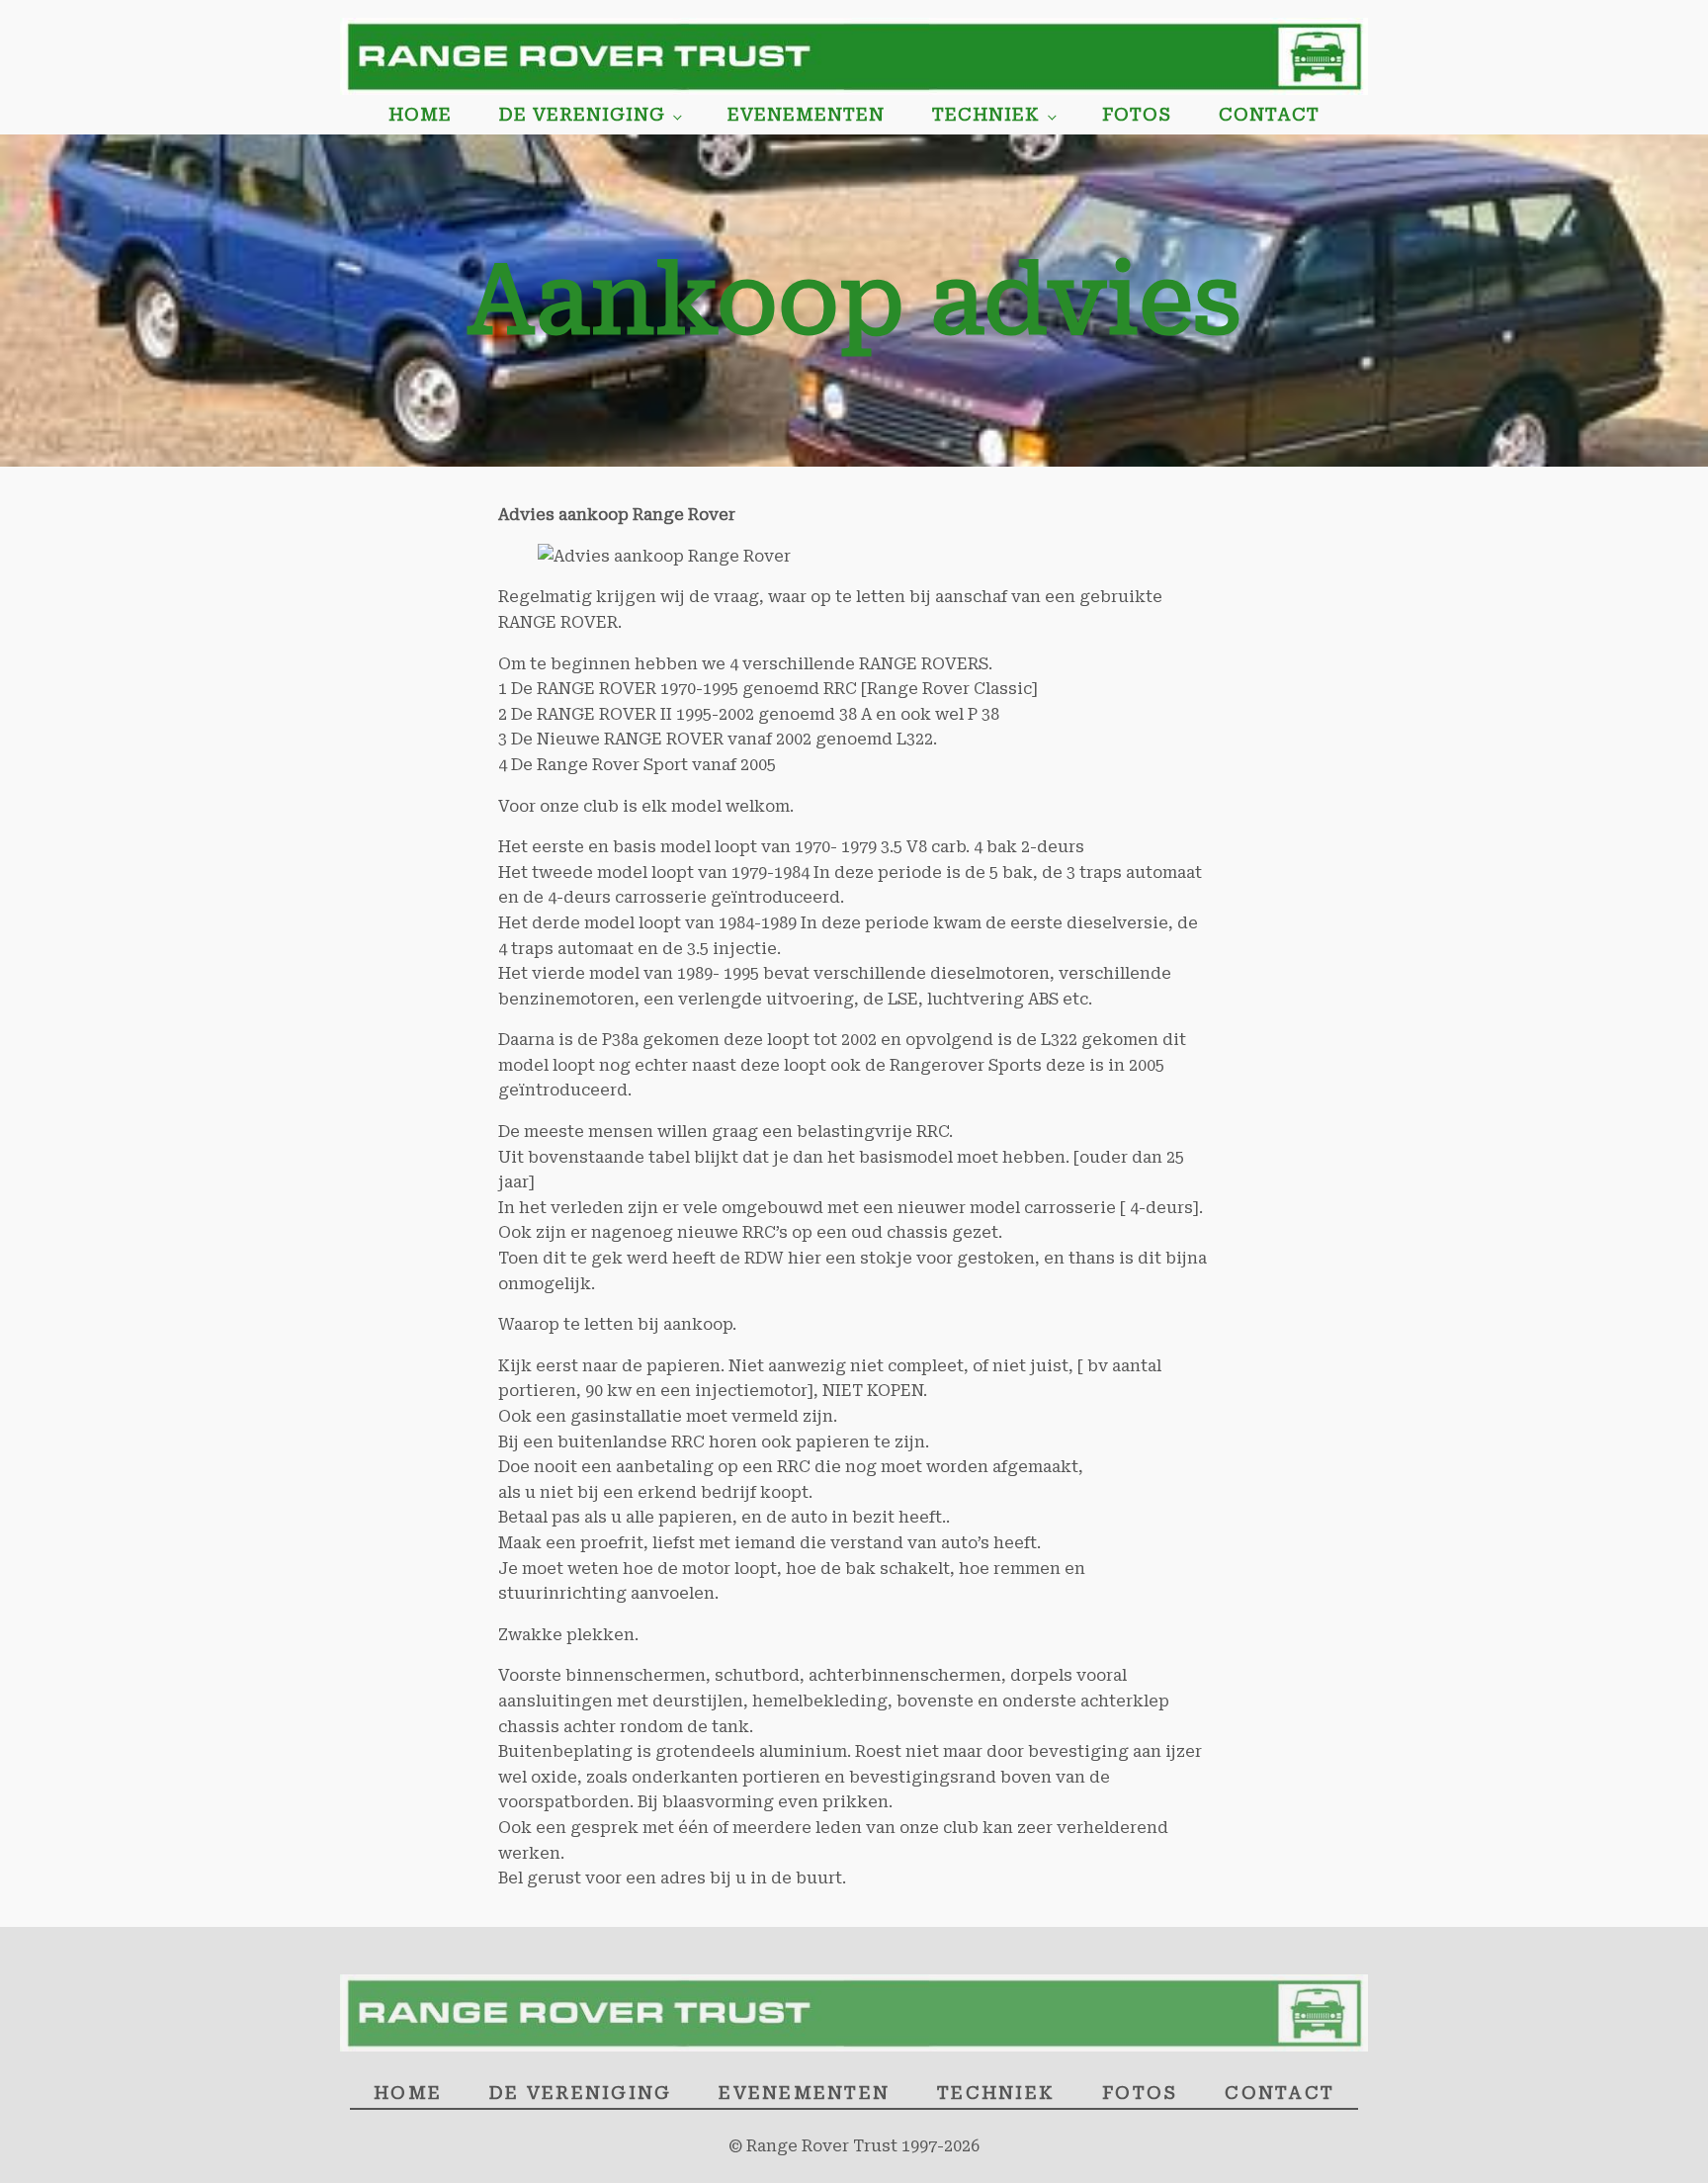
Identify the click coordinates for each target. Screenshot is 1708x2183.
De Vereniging (582, 114)
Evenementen (806, 114)
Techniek (986, 114)
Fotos (1137, 114)
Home (420, 114)
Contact (1269, 114)
